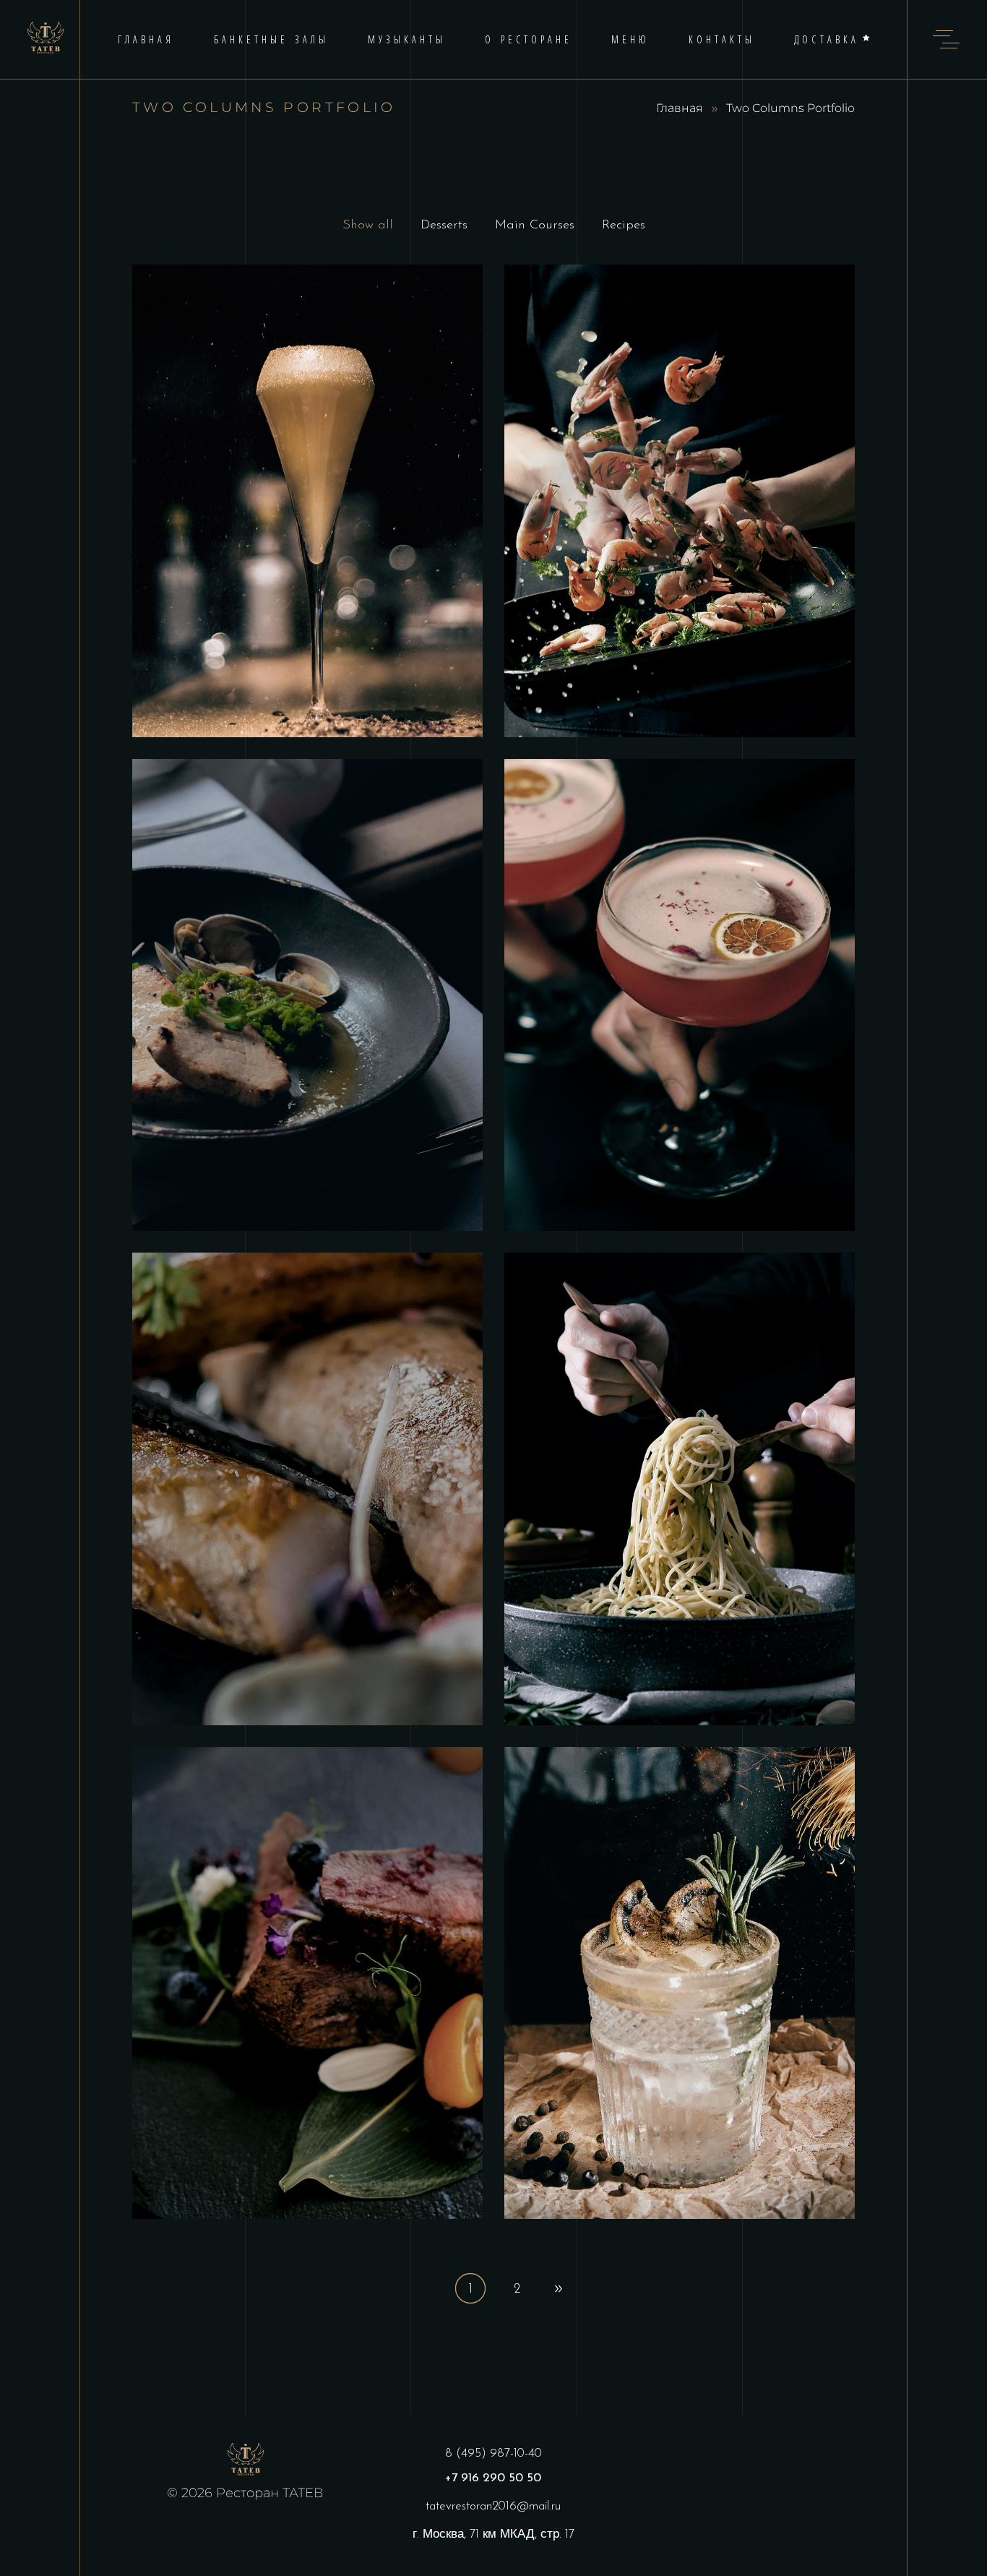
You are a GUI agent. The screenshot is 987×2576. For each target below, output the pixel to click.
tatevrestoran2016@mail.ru (493, 2506)
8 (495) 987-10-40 (493, 2453)
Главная (680, 108)
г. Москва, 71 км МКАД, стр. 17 (493, 2534)
